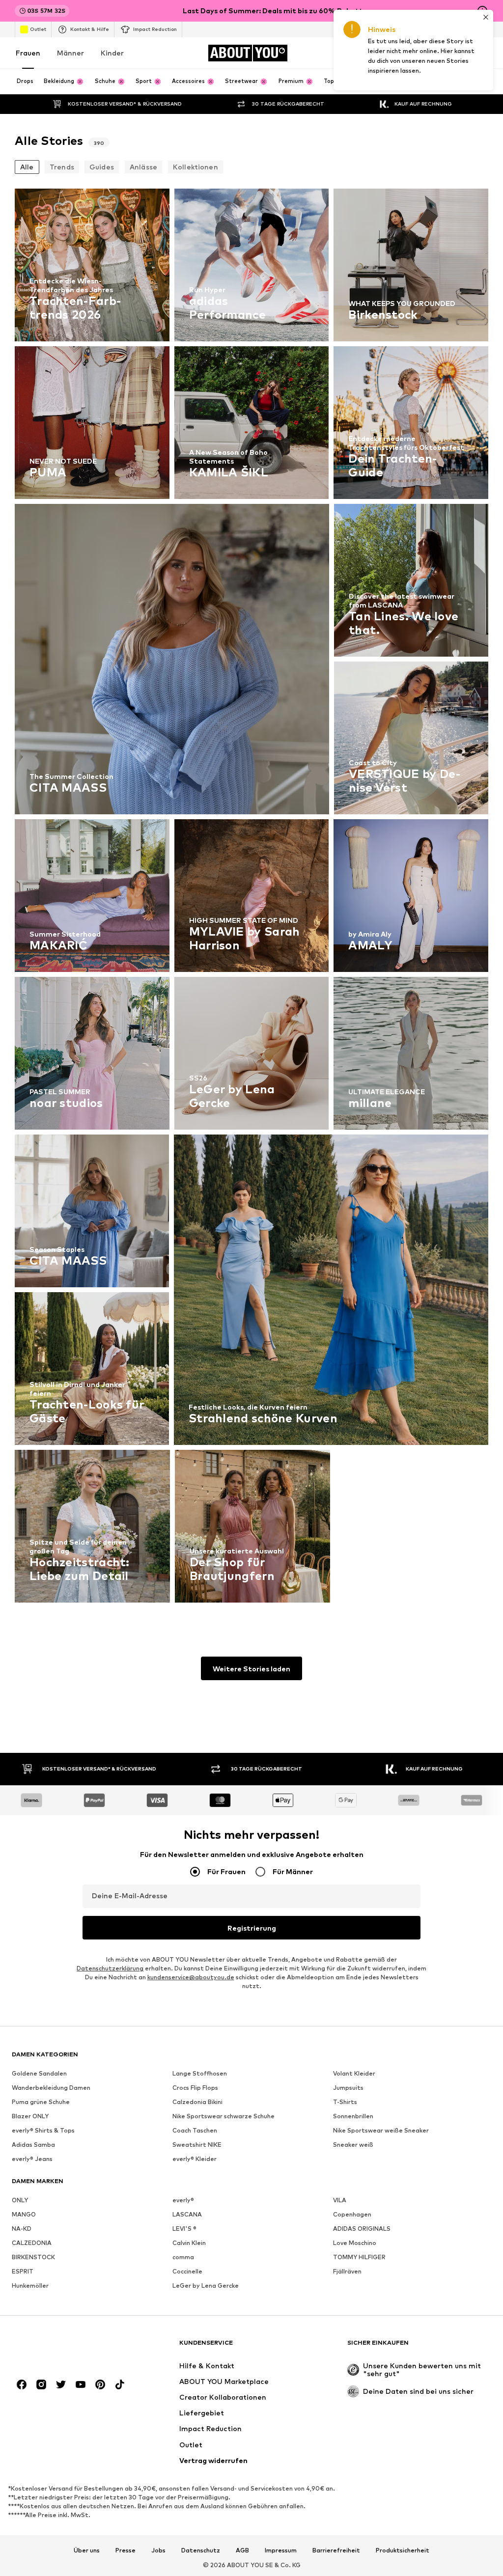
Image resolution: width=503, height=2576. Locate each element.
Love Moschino (355, 2243)
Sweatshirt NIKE (197, 2145)
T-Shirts (345, 2102)
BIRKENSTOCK (33, 2257)
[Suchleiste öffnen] (476, 82)
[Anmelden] (400, 53)
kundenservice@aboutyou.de (191, 1977)
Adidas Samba (33, 2145)
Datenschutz (201, 2550)
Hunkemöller (30, 2285)
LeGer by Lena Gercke (206, 2285)
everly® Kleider (195, 2159)
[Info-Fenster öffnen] (482, 11)
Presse (126, 2550)
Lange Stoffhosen (200, 2073)
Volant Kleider (354, 2073)
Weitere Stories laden (251, 1669)
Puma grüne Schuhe (41, 2102)
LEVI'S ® (184, 2229)
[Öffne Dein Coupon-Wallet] (372, 53)
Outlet (38, 29)
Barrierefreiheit (336, 2550)
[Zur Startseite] (65, 2347)
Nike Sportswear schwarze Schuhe (224, 2116)
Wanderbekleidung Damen (51, 2088)
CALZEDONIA (32, 2243)
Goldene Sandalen (39, 2073)
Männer (70, 53)
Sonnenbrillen (353, 2116)
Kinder (112, 53)
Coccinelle (187, 2271)
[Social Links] (22, 2384)
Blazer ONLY (30, 2116)
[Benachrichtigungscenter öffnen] (427, 53)
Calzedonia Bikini (197, 2102)
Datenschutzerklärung (110, 1968)
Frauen (28, 53)
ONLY (20, 2200)
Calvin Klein (189, 2243)
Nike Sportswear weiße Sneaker (381, 2130)
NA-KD (22, 2229)
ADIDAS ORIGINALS (362, 2229)
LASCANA (187, 2214)
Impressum (281, 2550)
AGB (242, 2550)
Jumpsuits (348, 2088)
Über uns (87, 2550)
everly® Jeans (32, 2159)
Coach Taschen (195, 2130)
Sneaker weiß (353, 2145)
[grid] (251, 898)
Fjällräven (347, 2271)
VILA (340, 2200)
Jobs (158, 2550)
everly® (183, 2200)
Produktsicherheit (403, 2550)
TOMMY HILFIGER (359, 2257)
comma (183, 2257)
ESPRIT (23, 2271)
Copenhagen (352, 2214)
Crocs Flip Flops (195, 2088)
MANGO (24, 2214)
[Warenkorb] (482, 53)
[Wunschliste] (455, 53)
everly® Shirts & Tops (43, 2130)
